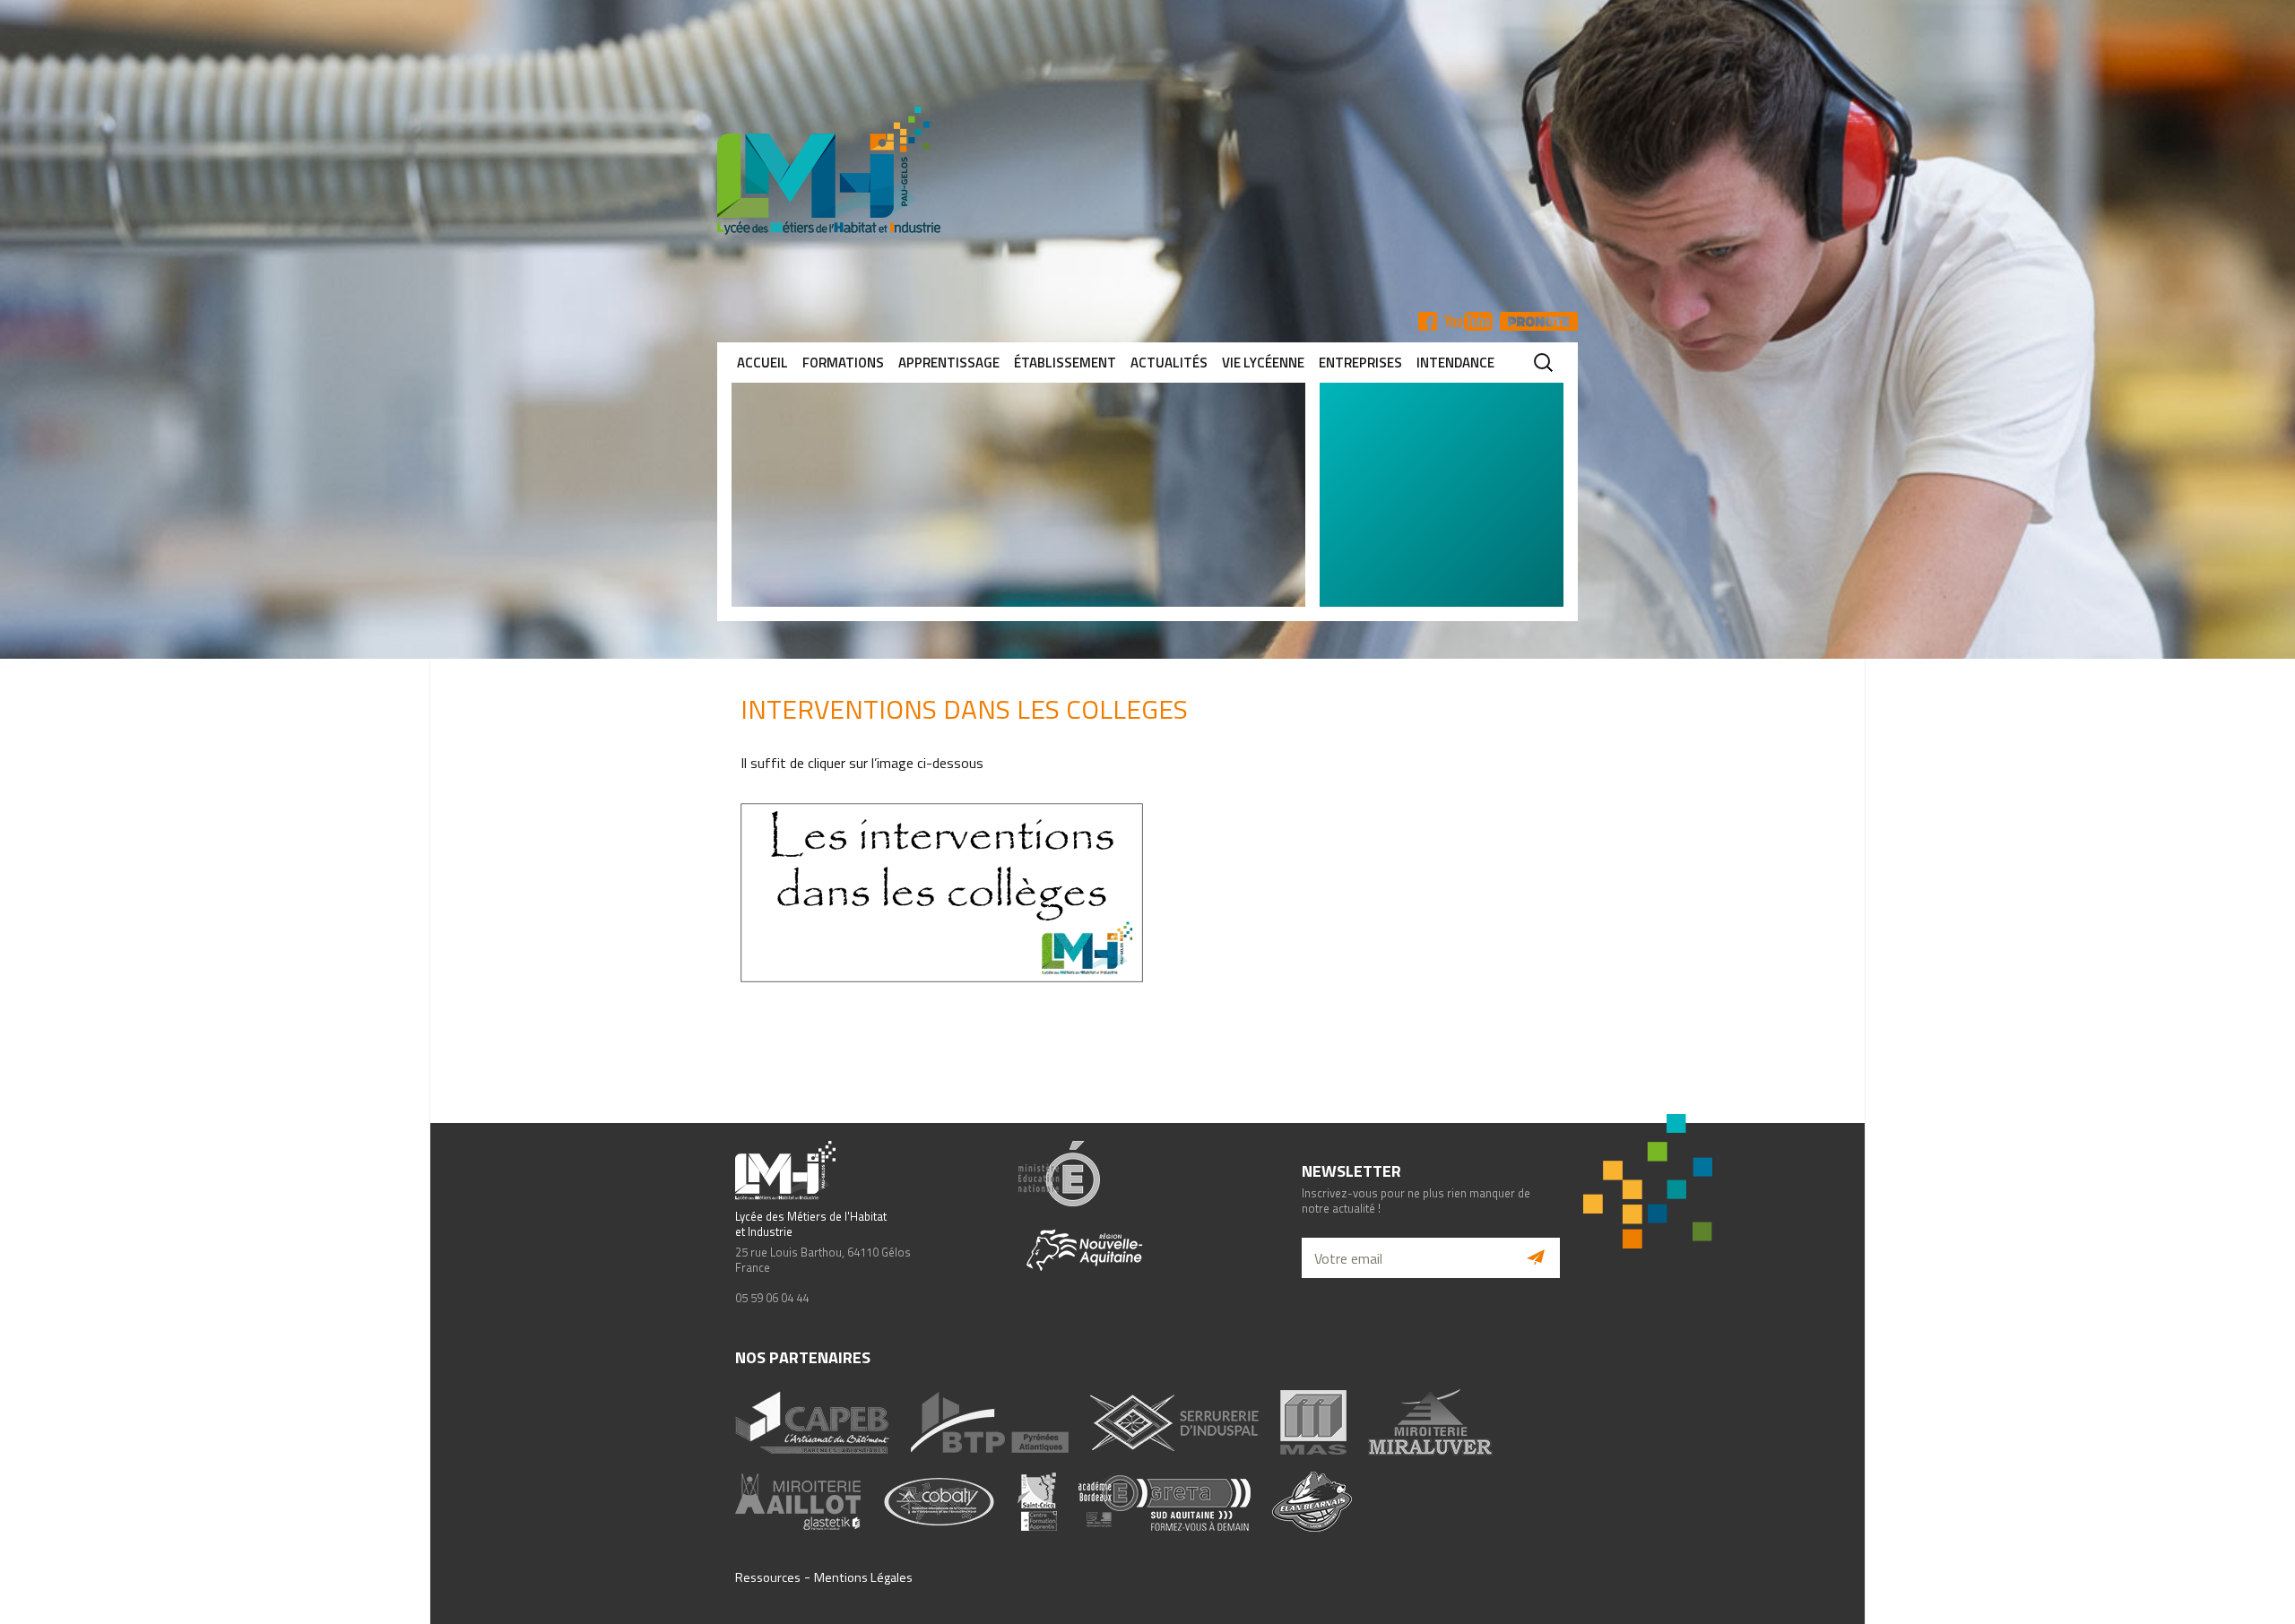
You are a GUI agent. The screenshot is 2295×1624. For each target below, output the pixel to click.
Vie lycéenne (1263, 363)
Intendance (1455, 363)
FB (1428, 321)
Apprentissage (949, 363)
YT (1468, 321)
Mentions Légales (863, 1577)
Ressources (768, 1577)
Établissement (1065, 363)
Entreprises (1360, 363)
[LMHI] (1147, 171)
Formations (843, 363)
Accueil (762, 363)
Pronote (1539, 321)
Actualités (1169, 363)
